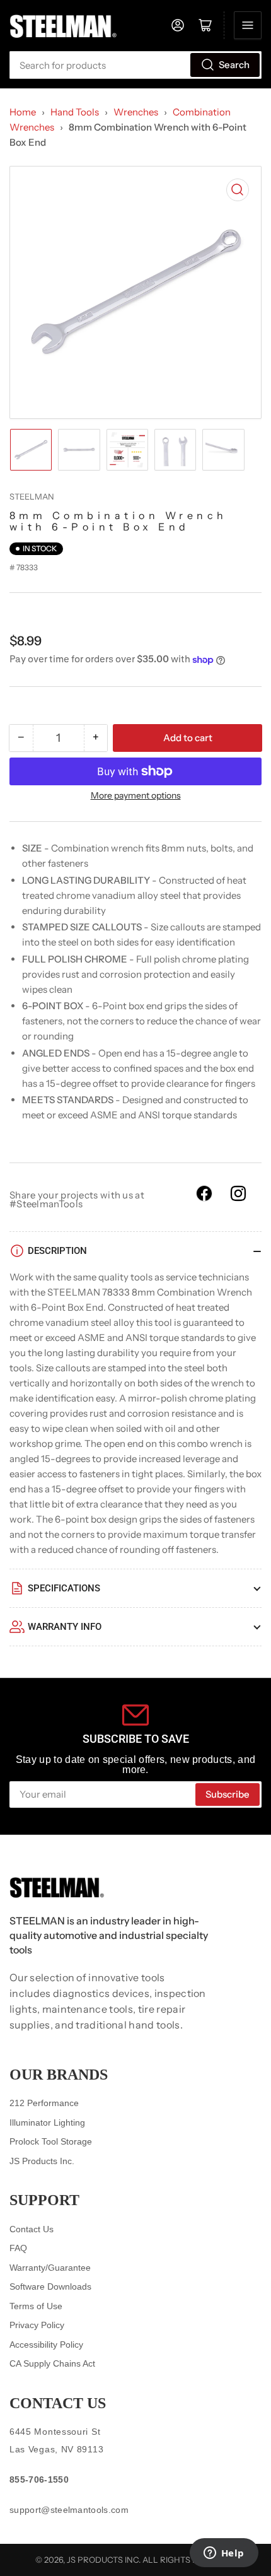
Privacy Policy (37, 2325)
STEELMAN (32, 496)
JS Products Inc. (42, 2161)
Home (23, 112)
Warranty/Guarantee (50, 2268)
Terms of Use (36, 2306)
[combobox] (135, 65)
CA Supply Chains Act (52, 2363)
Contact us (58, 2403)
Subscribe (228, 1794)
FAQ (18, 2248)
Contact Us (32, 2229)
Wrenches (136, 112)
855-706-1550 (39, 2479)
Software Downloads (50, 2286)
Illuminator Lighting (47, 2122)
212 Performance (44, 2103)
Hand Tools (75, 112)
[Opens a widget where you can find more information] (224, 2554)
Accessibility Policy (46, 2345)
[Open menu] (248, 25)
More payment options (136, 795)
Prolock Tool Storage (51, 2141)
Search (234, 65)
